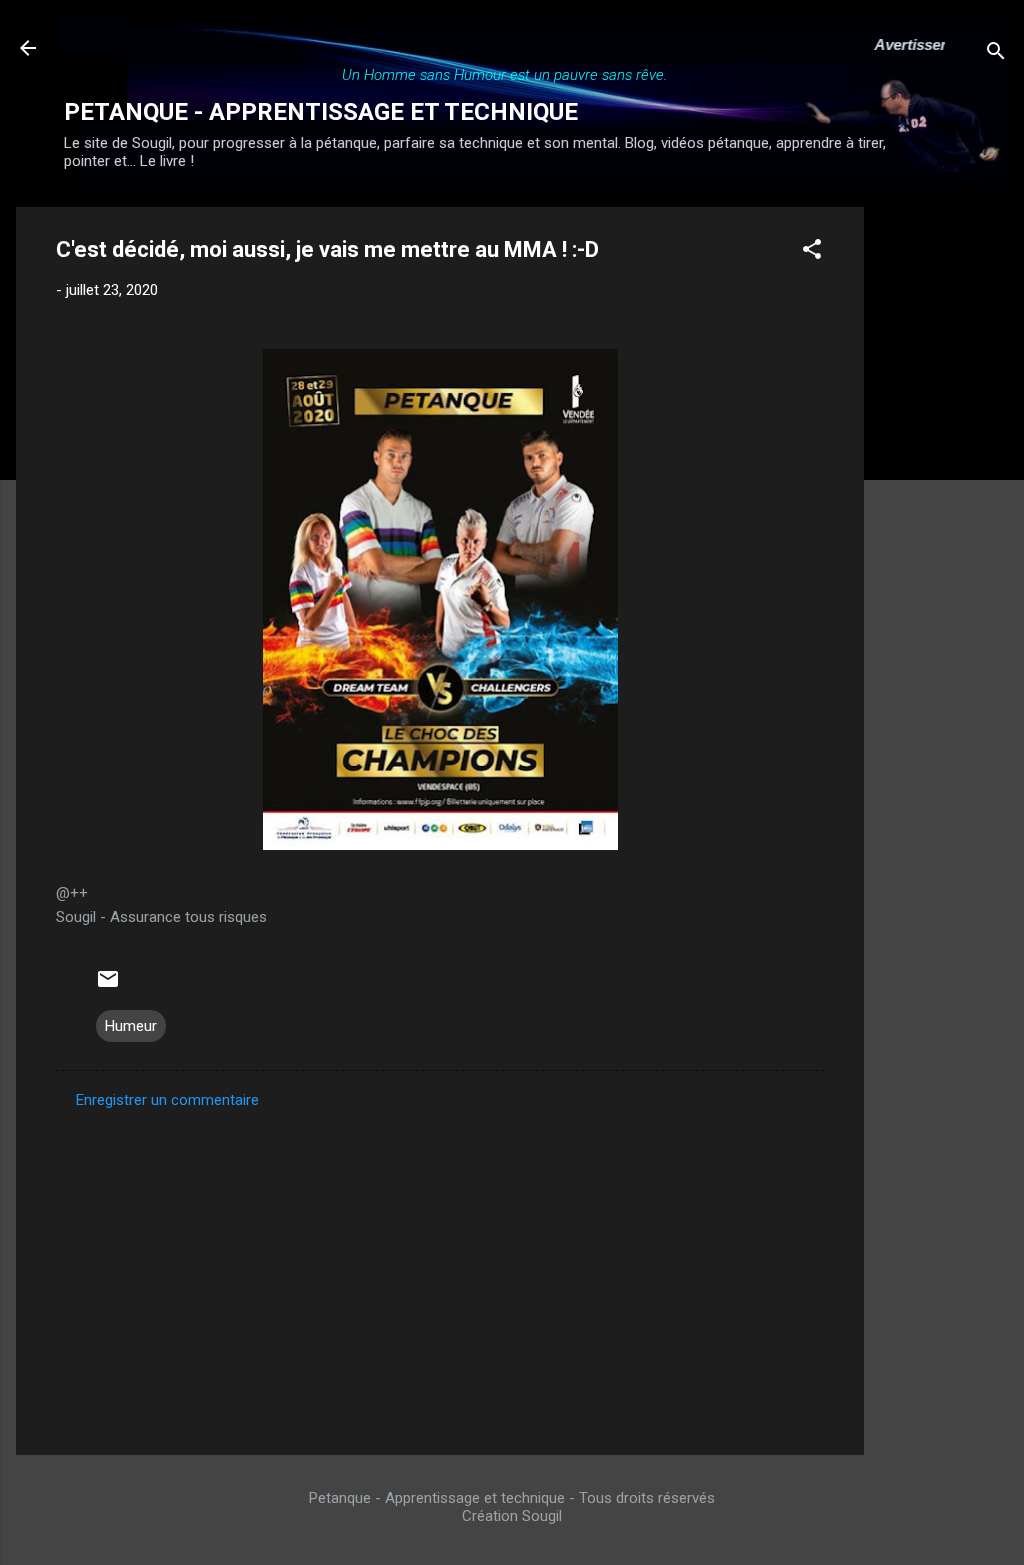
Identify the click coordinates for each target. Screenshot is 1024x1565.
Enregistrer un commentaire (167, 1100)
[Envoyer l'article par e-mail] (108, 986)
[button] (812, 252)
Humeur (131, 1026)
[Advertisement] (944, 507)
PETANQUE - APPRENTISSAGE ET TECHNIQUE (321, 112)
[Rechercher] (996, 54)
